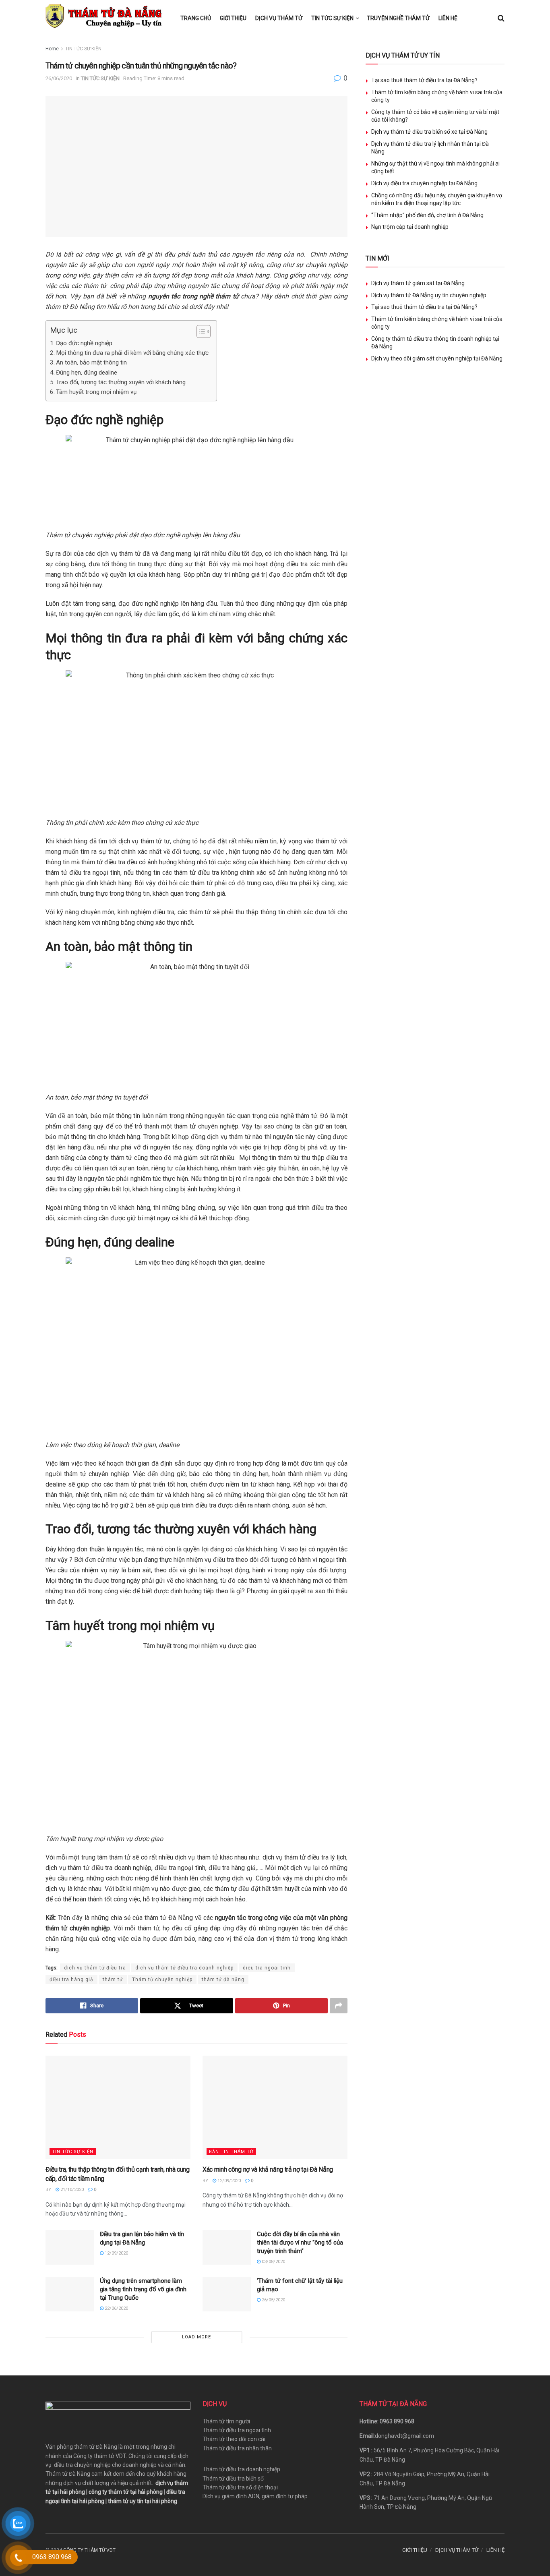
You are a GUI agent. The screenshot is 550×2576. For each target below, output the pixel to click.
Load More (196, 2337)
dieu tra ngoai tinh (267, 1968)
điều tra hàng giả (71, 1980)
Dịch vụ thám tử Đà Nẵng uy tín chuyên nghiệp (429, 295)
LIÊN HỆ (448, 18)
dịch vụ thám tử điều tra (95, 1968)
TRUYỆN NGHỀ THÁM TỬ (398, 18)
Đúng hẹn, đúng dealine (87, 373)
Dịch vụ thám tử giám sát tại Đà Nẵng (418, 283)
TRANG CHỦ (196, 18)
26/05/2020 (273, 2300)
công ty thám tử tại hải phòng (126, 2492)
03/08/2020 (273, 2262)
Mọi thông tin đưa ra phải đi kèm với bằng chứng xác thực (132, 353)
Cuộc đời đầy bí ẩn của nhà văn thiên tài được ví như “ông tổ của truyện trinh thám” (300, 2243)
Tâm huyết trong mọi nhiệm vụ (96, 392)
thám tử (113, 1980)
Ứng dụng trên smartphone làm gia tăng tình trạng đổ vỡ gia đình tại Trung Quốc (143, 2289)
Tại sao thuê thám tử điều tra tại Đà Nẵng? (424, 80)
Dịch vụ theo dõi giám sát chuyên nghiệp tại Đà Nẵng (437, 358)
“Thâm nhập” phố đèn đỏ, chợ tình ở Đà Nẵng (427, 215)
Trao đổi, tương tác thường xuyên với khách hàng (121, 382)
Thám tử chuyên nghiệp (162, 1980)
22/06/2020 (116, 2308)
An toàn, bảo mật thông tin (91, 362)
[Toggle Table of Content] (200, 331)
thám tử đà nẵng (223, 1980)
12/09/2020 (228, 2181)
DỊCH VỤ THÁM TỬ (279, 18)
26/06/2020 (59, 78)
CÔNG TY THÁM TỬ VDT (89, 2550)
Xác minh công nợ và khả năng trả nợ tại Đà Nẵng (268, 2169)
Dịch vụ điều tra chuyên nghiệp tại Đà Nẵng (424, 183)
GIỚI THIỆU (233, 18)
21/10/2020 (71, 2190)
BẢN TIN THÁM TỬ (231, 2152)
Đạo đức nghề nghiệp (84, 343)
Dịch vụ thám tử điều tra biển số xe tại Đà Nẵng (429, 132)
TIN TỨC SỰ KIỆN (332, 18)
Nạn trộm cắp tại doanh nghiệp (410, 227)
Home (52, 49)
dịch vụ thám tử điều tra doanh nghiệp (184, 1968)
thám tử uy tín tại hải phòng (143, 2501)
